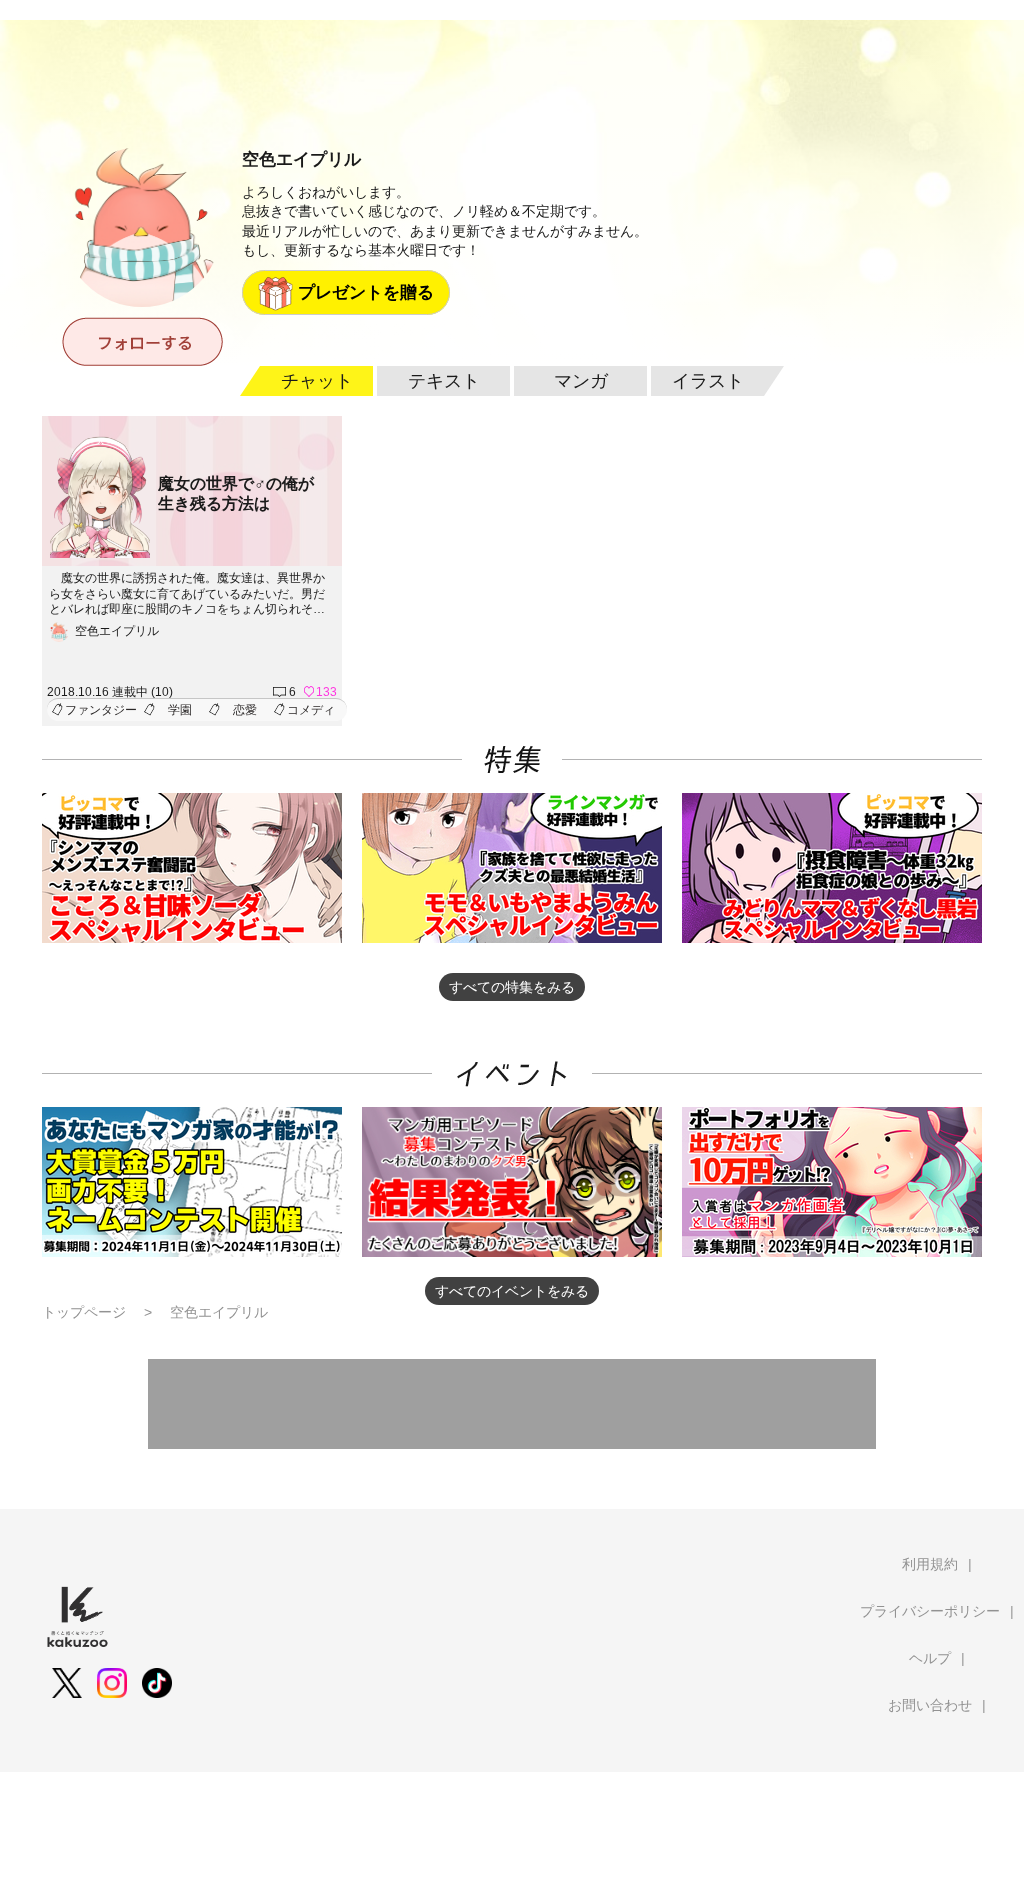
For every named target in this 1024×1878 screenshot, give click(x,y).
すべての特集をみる (512, 987)
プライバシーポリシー (930, 1611)
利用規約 (930, 1564)
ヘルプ (930, 1658)
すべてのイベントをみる (512, 1291)
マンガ (581, 381)
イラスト (708, 381)
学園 (180, 710)
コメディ (311, 710)
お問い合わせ (930, 1705)
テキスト (444, 381)
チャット (317, 381)
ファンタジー (101, 710)
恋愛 (245, 710)
